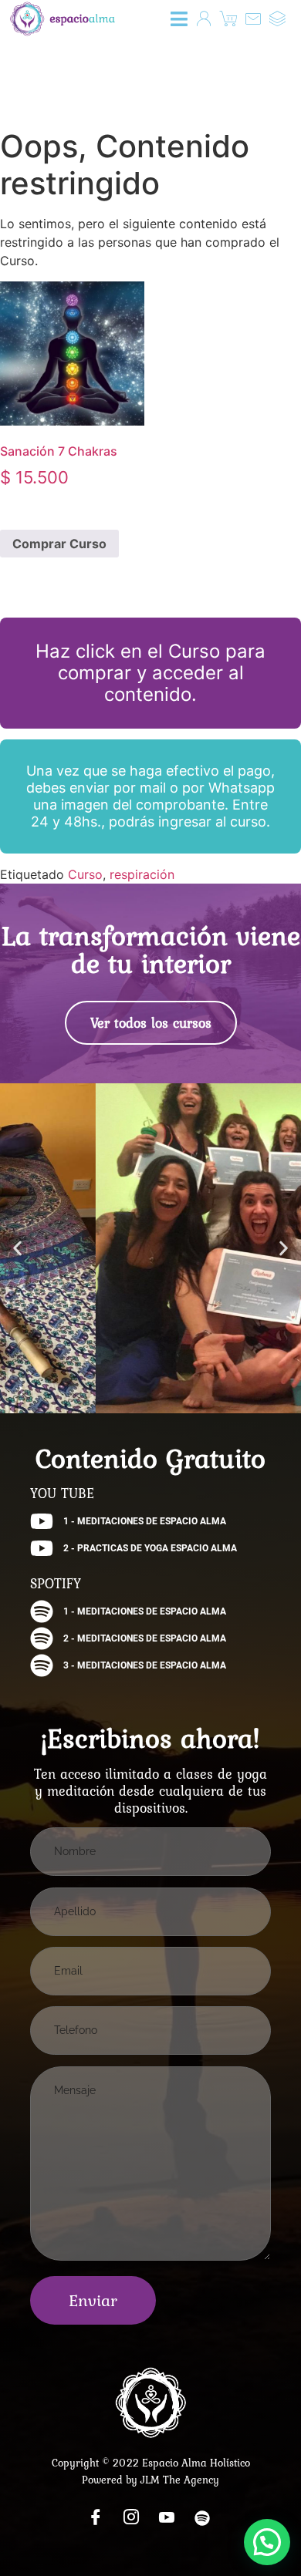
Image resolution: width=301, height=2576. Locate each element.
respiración (142, 874)
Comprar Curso (59, 544)
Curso (85, 874)
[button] (179, 19)
